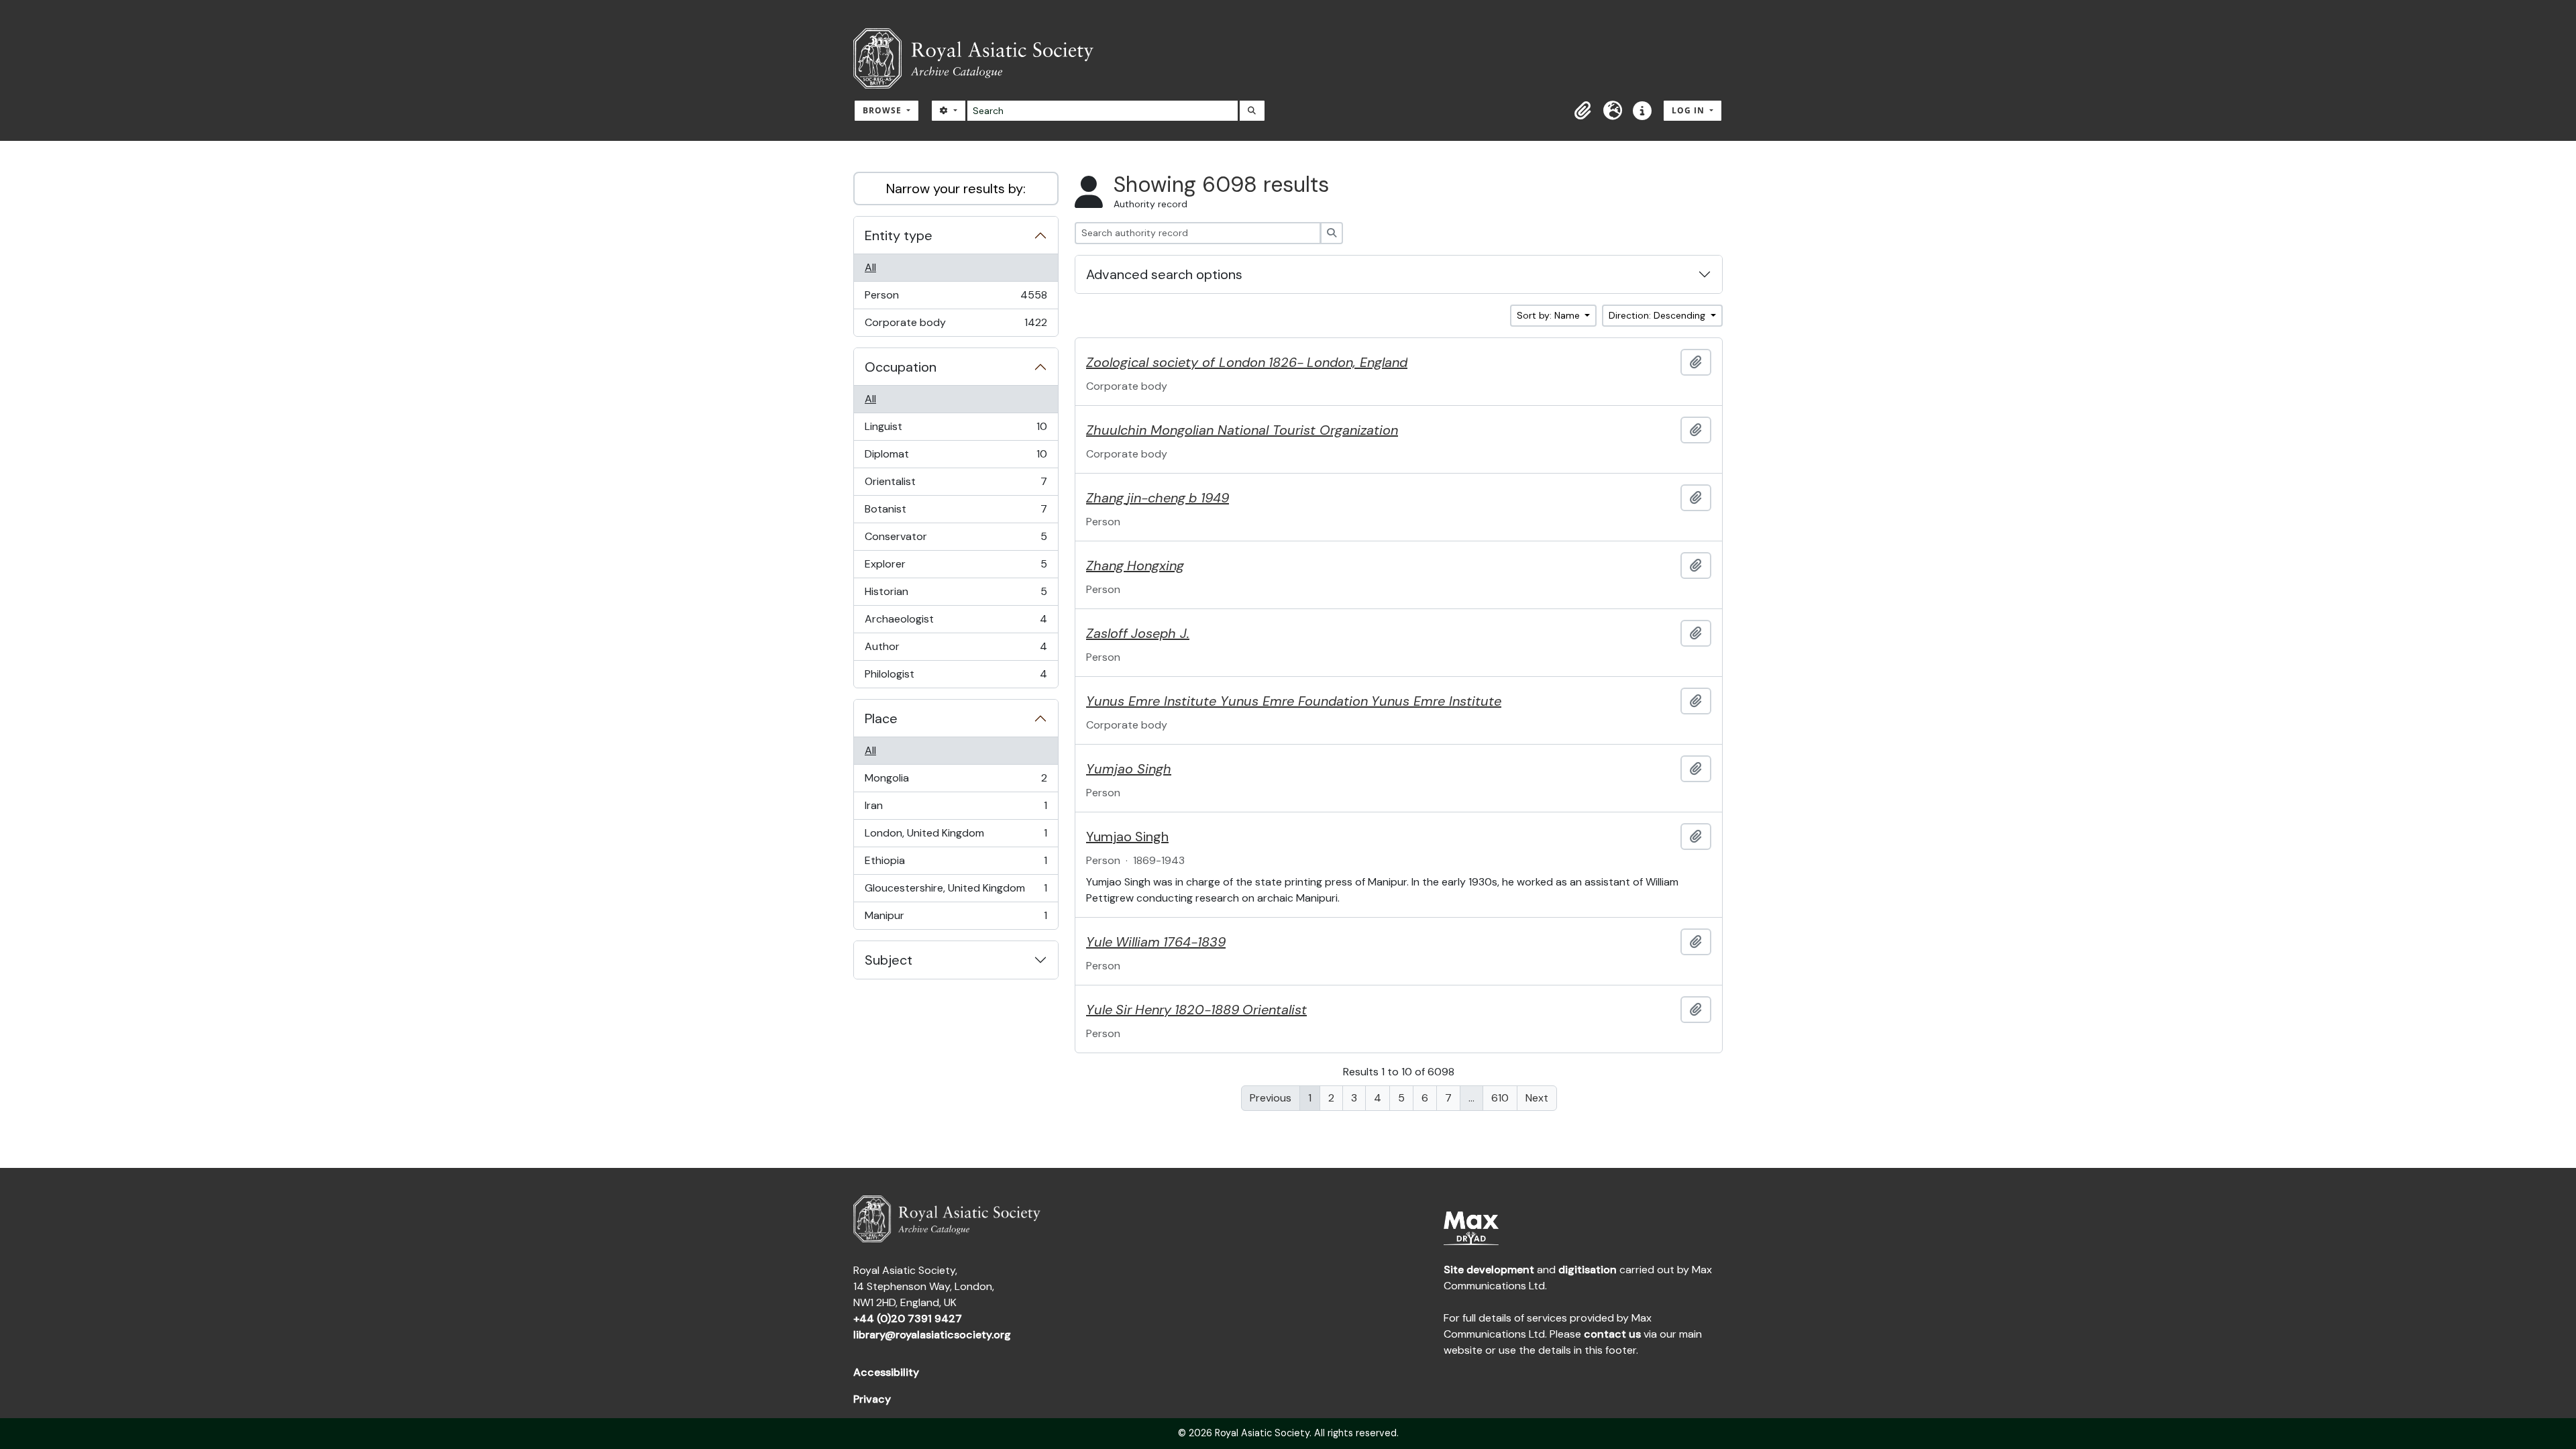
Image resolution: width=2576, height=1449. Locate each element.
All (870, 267)
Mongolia (956, 782)
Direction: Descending (1658, 315)
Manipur (956, 919)
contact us (1612, 1334)
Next (1537, 1098)
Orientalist (956, 485)
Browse (883, 110)
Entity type (899, 235)
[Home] (979, 58)
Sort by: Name (1550, 315)
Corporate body (956, 326)
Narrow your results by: (956, 189)
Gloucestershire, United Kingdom (956, 892)
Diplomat (956, 458)
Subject (889, 960)
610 (1500, 1098)
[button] (1583, 111)
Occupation (901, 367)
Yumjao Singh (1127, 837)
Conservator (956, 540)
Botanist (956, 513)
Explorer (956, 568)
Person (956, 299)
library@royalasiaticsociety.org (932, 1335)
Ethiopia (956, 864)
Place (881, 718)
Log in (1689, 110)
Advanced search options (1164, 274)
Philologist (956, 677)
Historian (956, 595)
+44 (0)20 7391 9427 (908, 1319)
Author (956, 650)
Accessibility (886, 1372)
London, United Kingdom (956, 837)
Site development (1489, 1270)
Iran (956, 809)
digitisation (1588, 1270)
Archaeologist (956, 623)
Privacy (872, 1399)
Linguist (956, 430)
